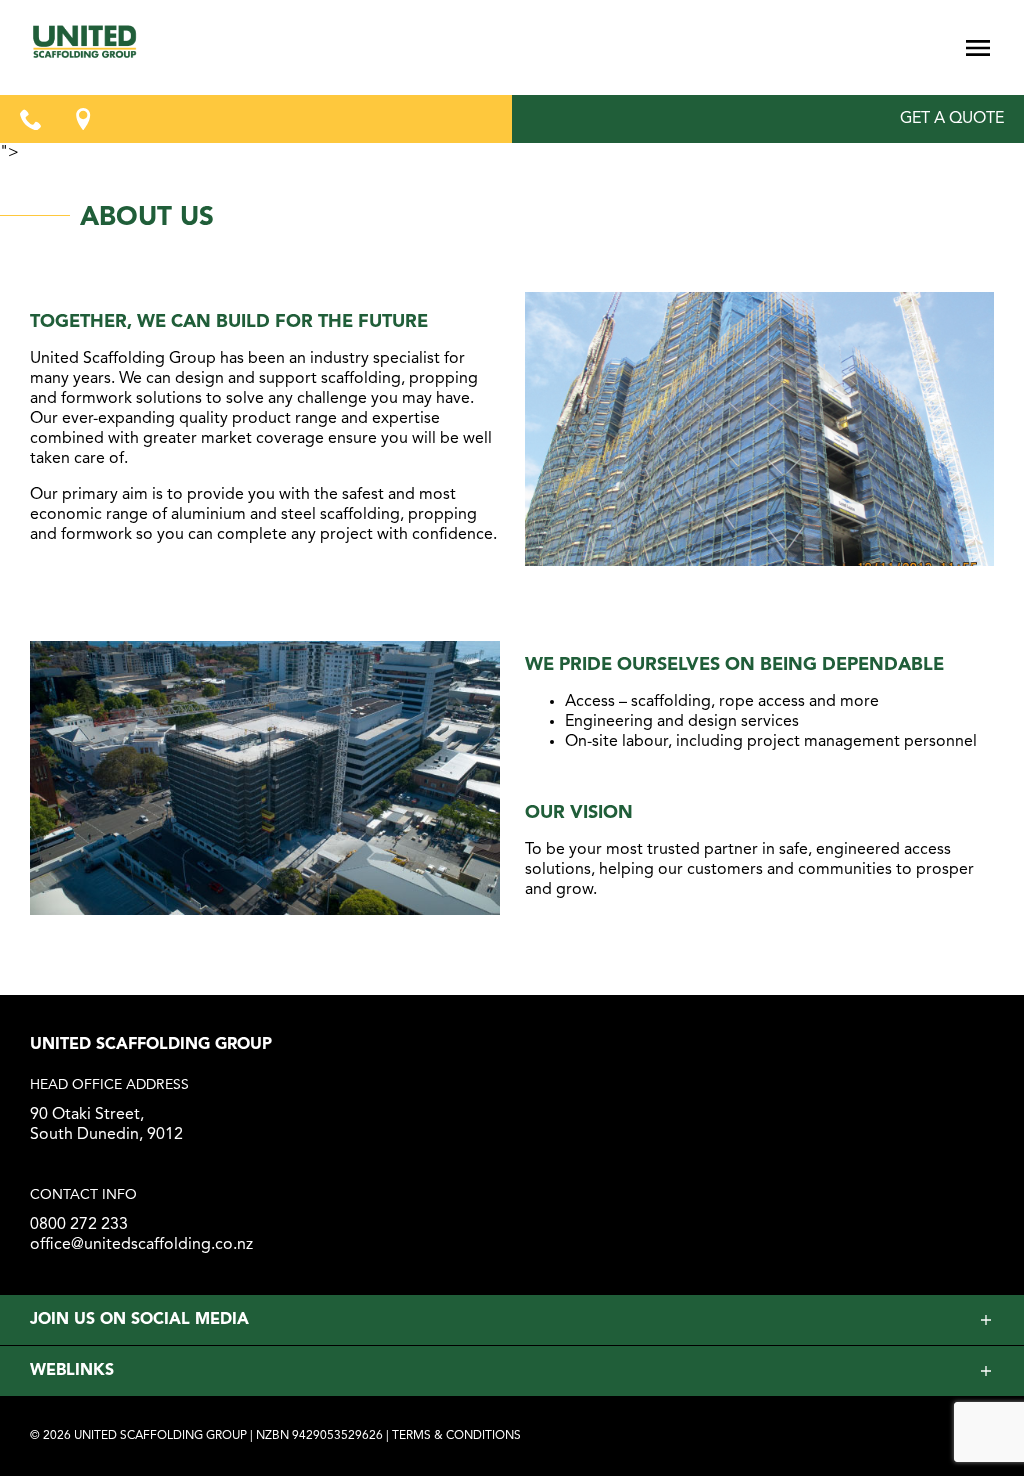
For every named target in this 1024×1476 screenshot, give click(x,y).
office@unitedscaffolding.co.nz (141, 1245)
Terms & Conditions (456, 1436)
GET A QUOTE (952, 119)
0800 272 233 (79, 1225)
